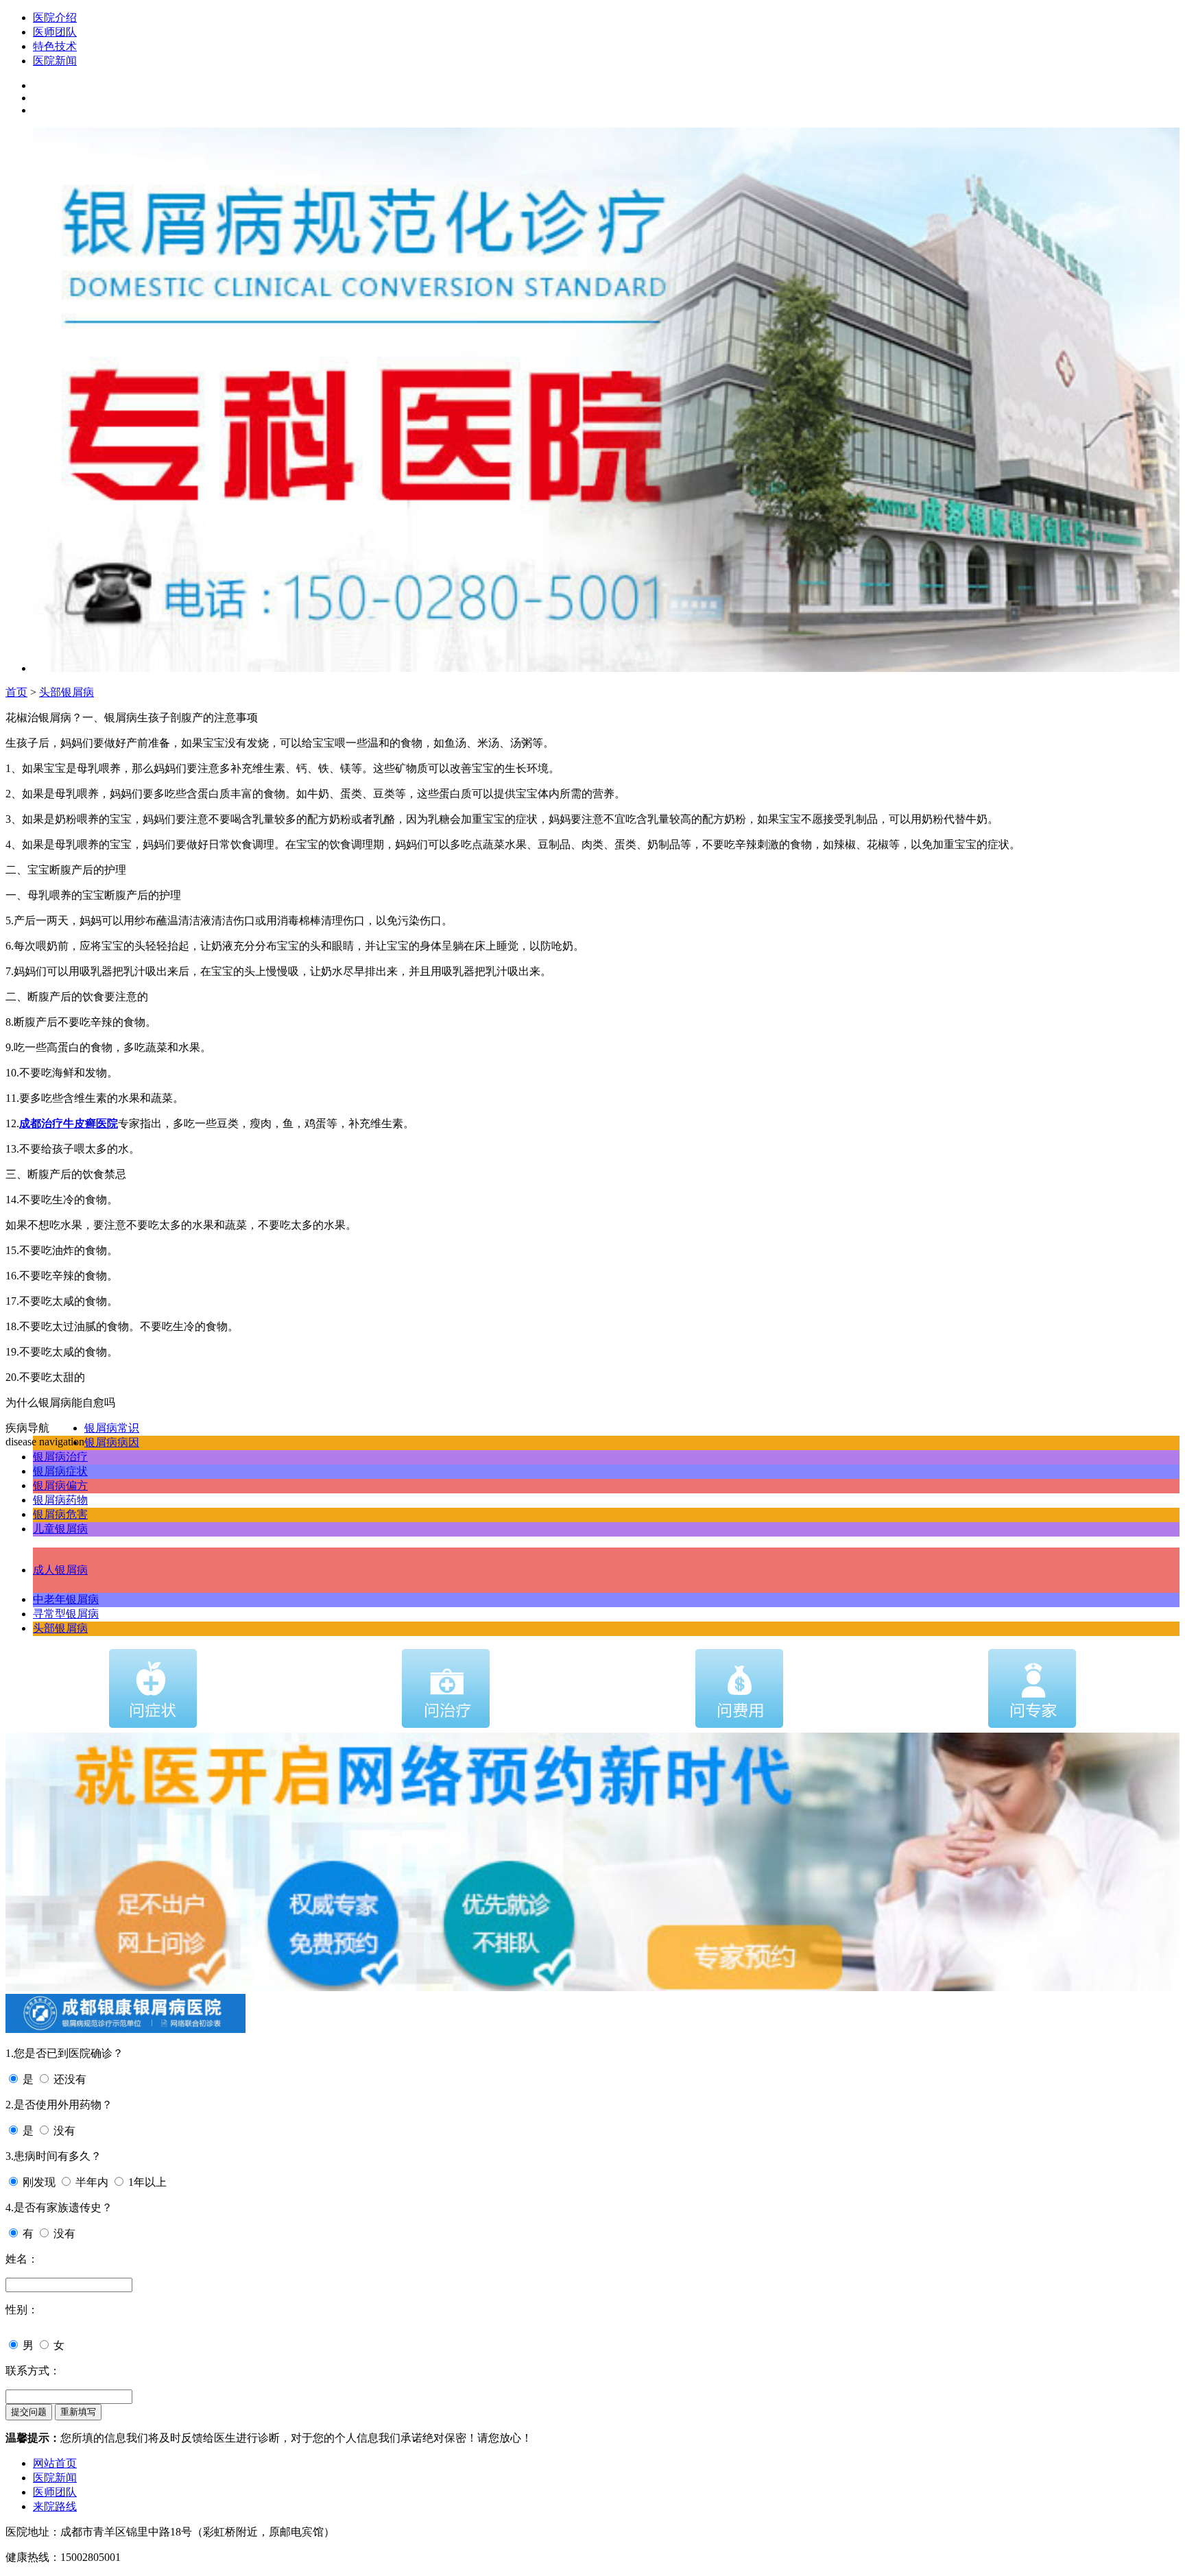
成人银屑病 (60, 1570)
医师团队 (55, 32)
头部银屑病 (67, 692)
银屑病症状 (60, 1471)
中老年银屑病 (66, 1599)
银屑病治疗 (60, 1457)
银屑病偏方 (60, 1485)
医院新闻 (55, 61)
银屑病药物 (60, 1500)
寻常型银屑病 (66, 1614)
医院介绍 (55, 17)
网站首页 (55, 2463)
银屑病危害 (60, 1514)
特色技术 (55, 46)
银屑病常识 (112, 1428)
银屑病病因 (112, 1442)
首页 (16, 692)
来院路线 (55, 2506)
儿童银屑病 (60, 1529)
